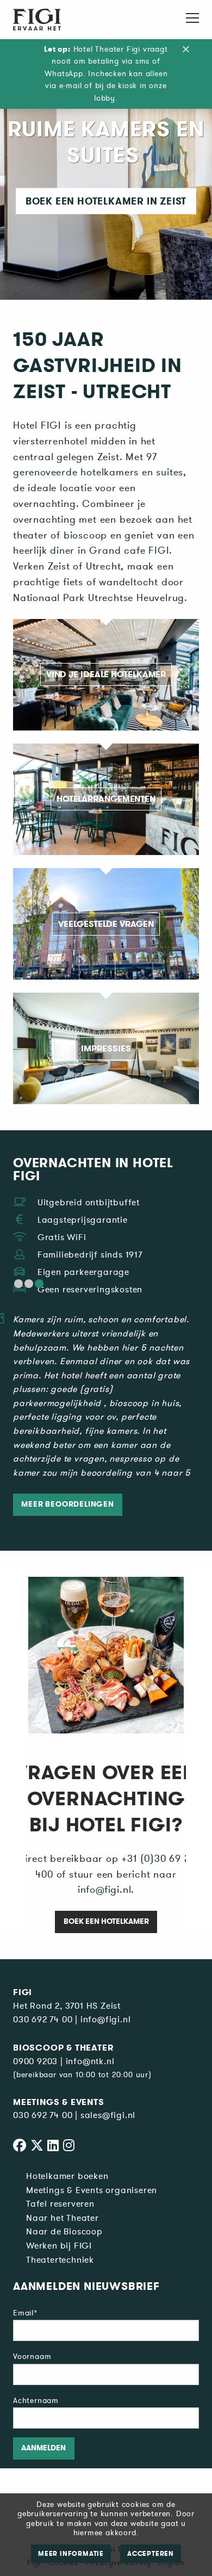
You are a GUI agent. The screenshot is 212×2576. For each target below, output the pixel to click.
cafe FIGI (145, 550)
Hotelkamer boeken (67, 2176)
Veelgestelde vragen (106, 924)
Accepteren (151, 2554)
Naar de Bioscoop (64, 2232)
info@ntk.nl (90, 2061)
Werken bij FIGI (59, 2246)
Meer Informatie (71, 2554)
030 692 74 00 (43, 2020)
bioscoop (85, 535)
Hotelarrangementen (106, 799)
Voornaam (32, 2357)
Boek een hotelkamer (106, 1921)
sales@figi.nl (108, 2115)
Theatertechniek (60, 2260)
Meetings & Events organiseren (92, 2190)
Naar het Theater (63, 2218)
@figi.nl (113, 1890)
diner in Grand (85, 550)
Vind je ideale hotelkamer (106, 674)
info (87, 1890)
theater (30, 535)
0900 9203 (35, 2061)
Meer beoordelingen (67, 1504)
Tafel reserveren (60, 2204)
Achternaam (36, 2401)
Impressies (106, 1048)
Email (25, 2313)
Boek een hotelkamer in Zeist (106, 201)
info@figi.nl (106, 2020)
